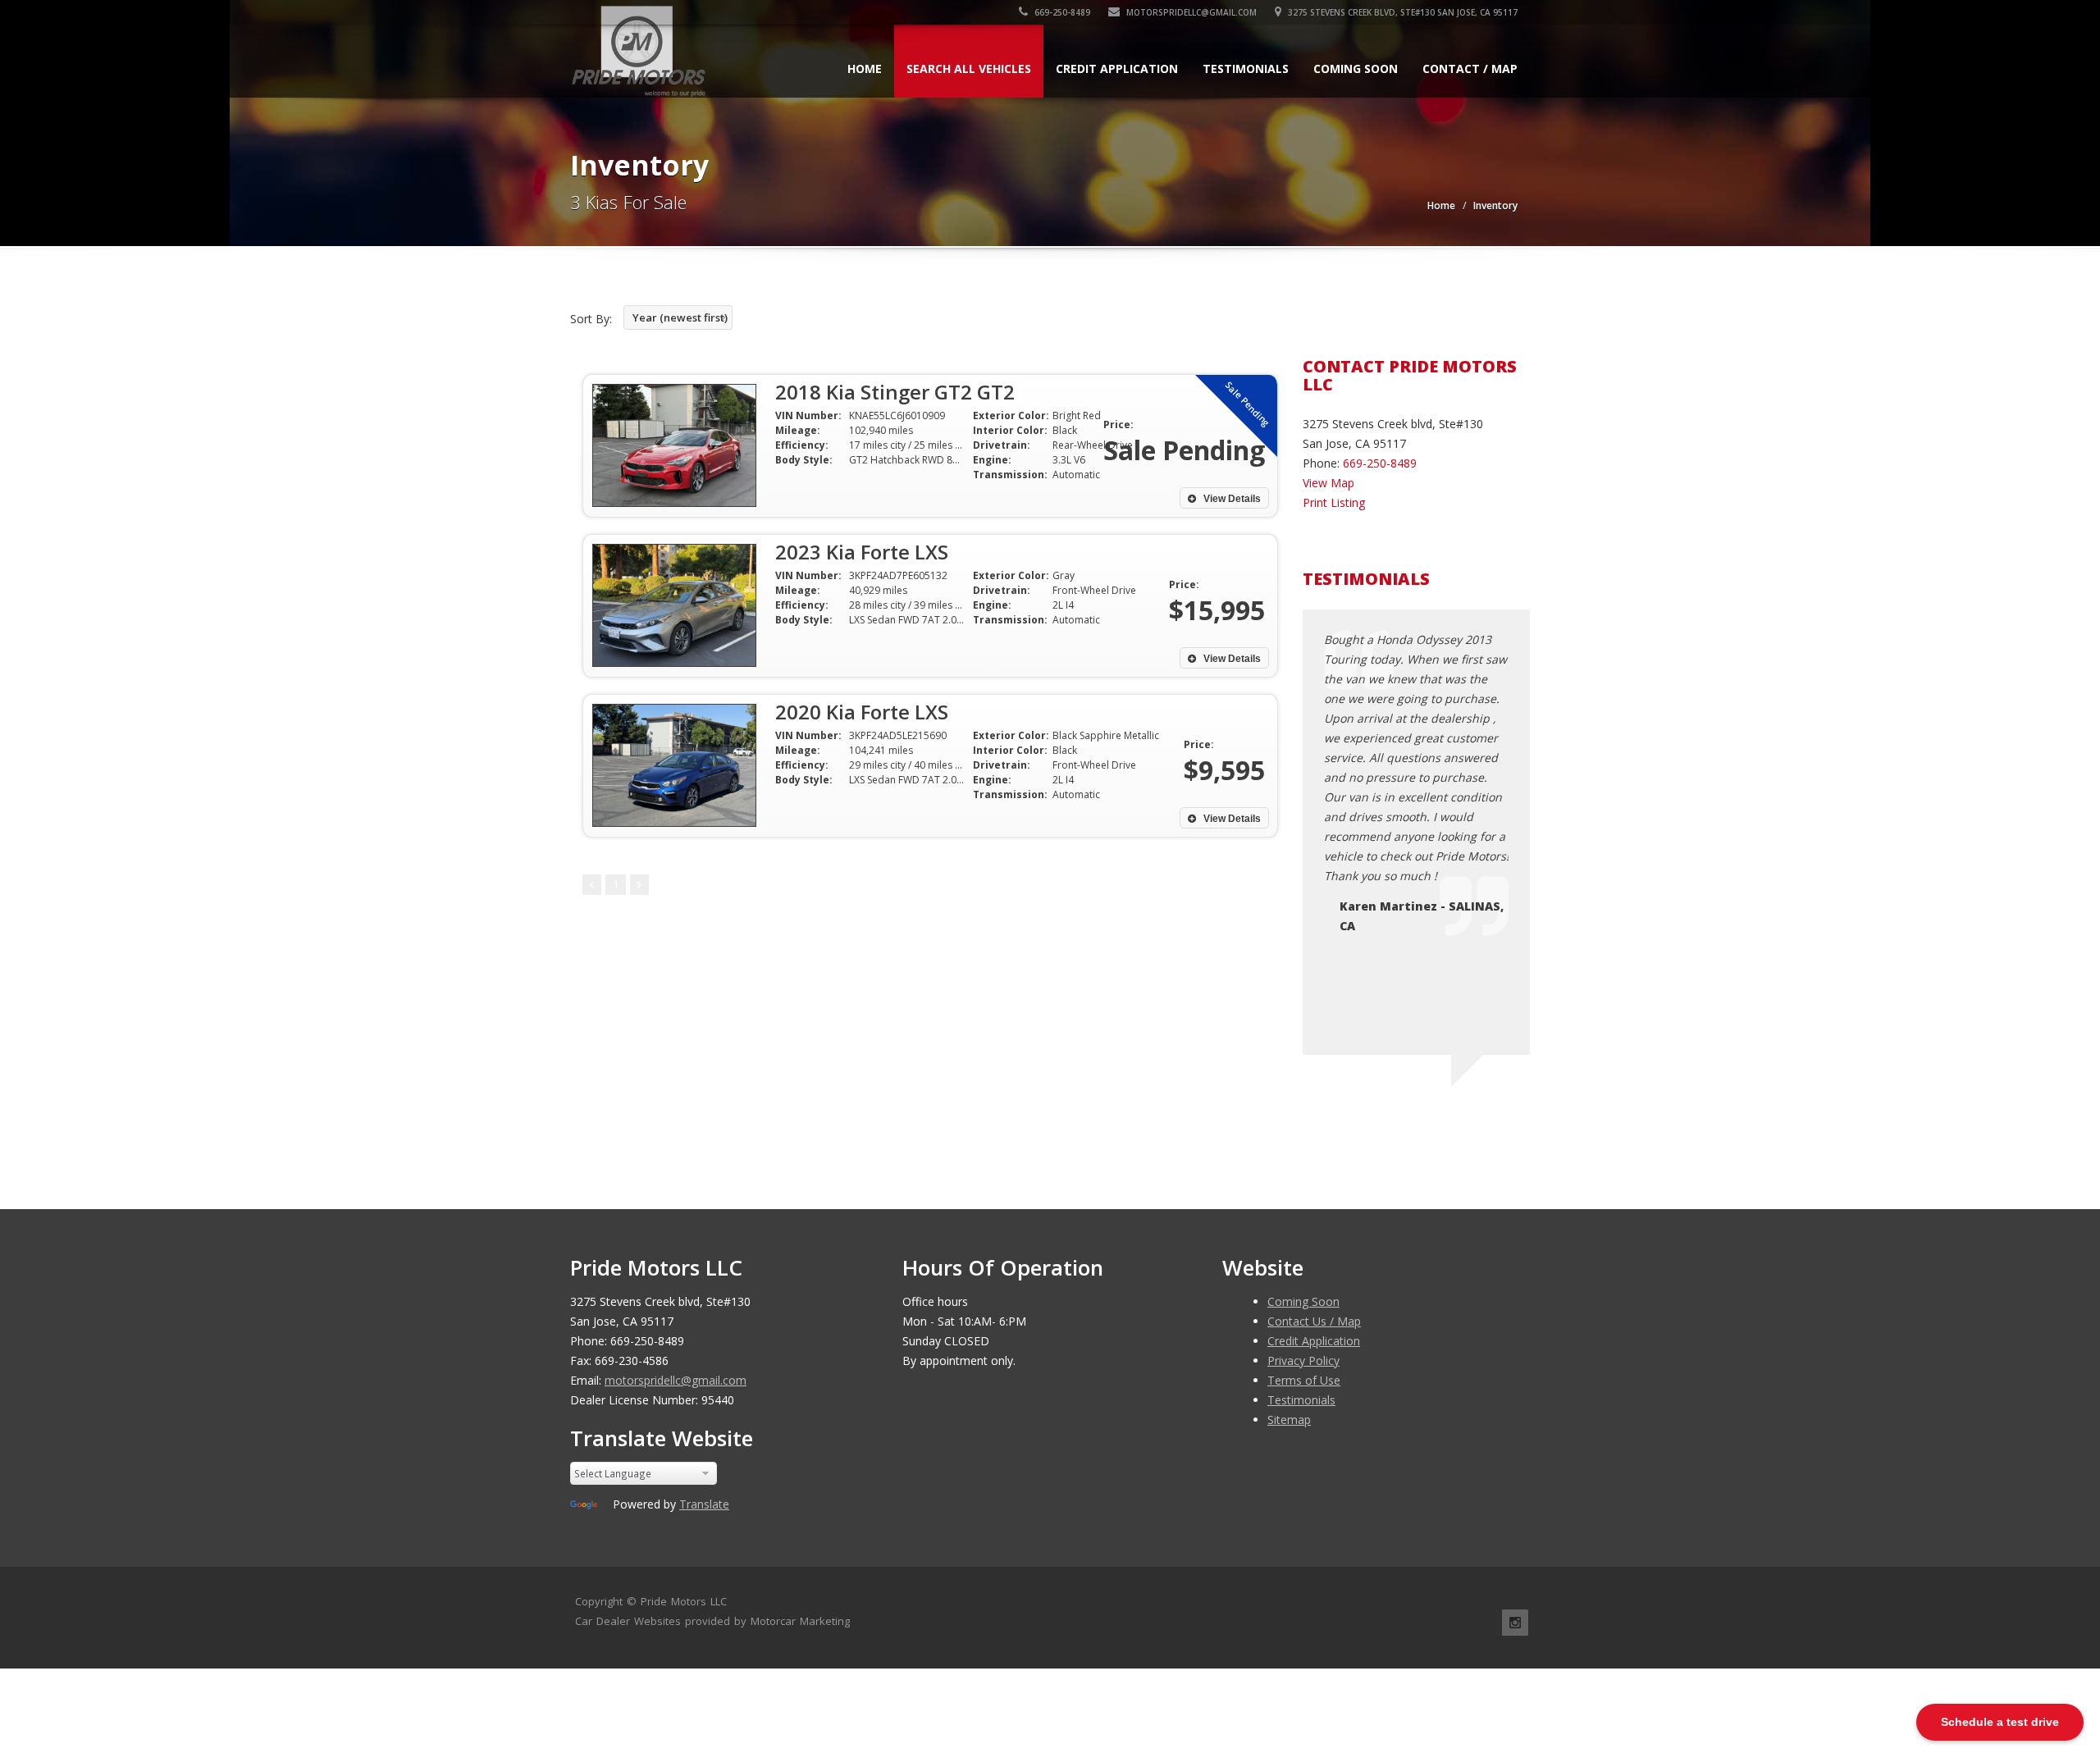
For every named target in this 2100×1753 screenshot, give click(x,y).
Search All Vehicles (969, 68)
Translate (704, 1504)
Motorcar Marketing (800, 1621)
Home (865, 68)
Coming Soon (1356, 68)
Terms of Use (1304, 1380)
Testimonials (1246, 68)
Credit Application (1117, 68)
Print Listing (1334, 502)
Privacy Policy (1303, 1360)
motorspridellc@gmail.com (1190, 12)
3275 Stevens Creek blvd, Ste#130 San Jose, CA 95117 (1402, 12)
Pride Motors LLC (684, 1601)
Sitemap (1289, 1420)
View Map (1328, 483)
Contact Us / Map (1314, 1321)
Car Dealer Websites (628, 1621)
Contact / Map (1470, 68)
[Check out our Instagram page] (1515, 1623)
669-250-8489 (1061, 12)
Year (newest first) (680, 317)
